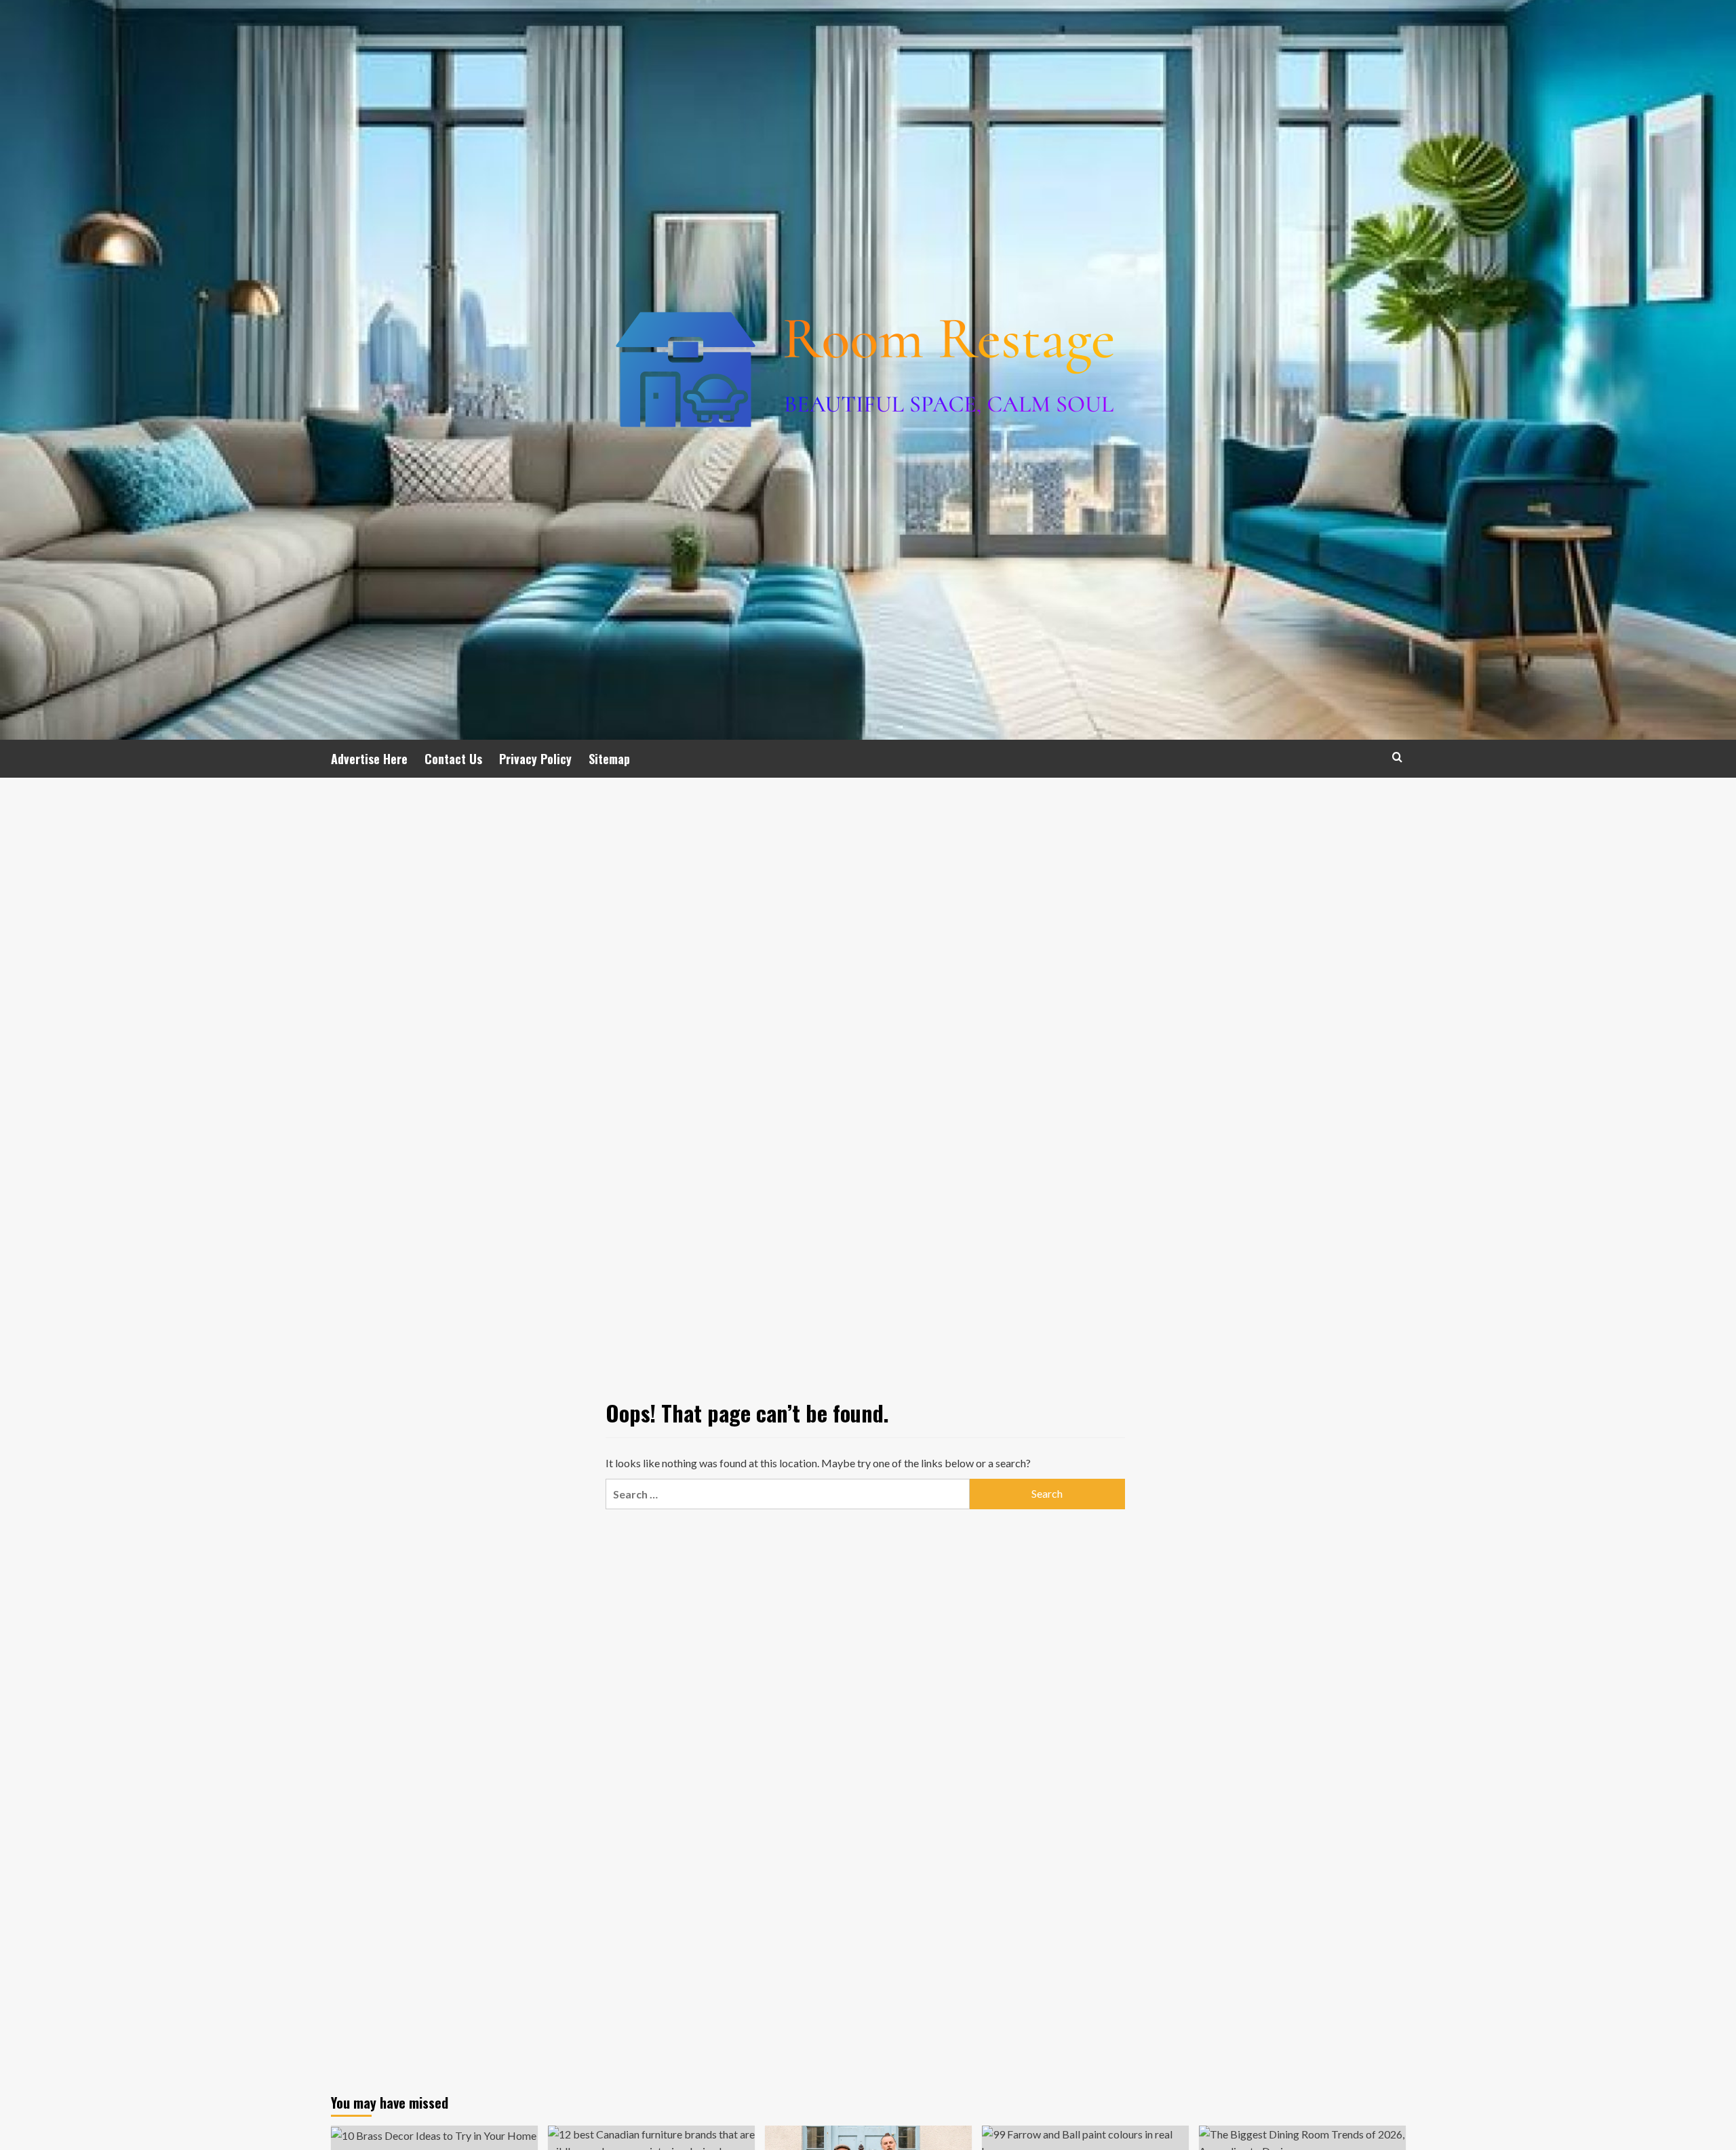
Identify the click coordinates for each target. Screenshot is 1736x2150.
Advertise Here (369, 759)
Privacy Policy (535, 759)
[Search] (1397, 757)
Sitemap (609, 759)
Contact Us (453, 759)
